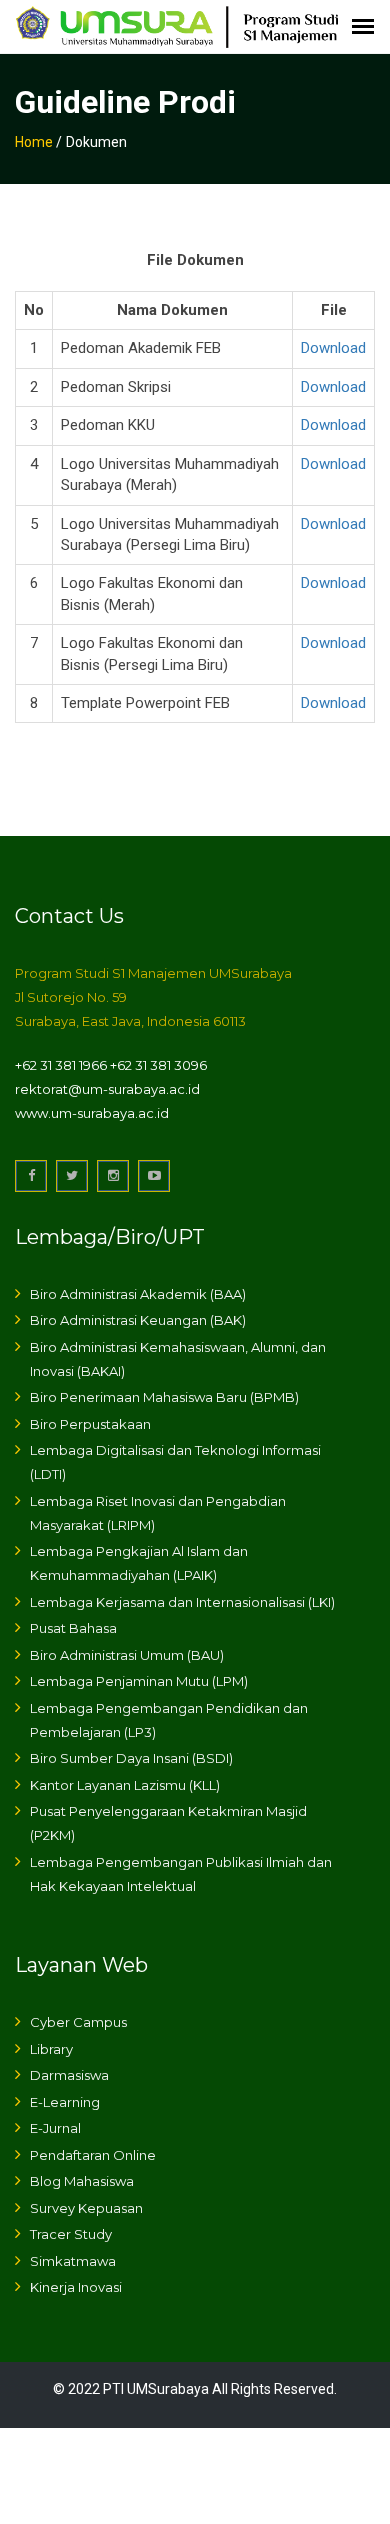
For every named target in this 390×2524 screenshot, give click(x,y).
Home (34, 142)
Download (333, 348)
